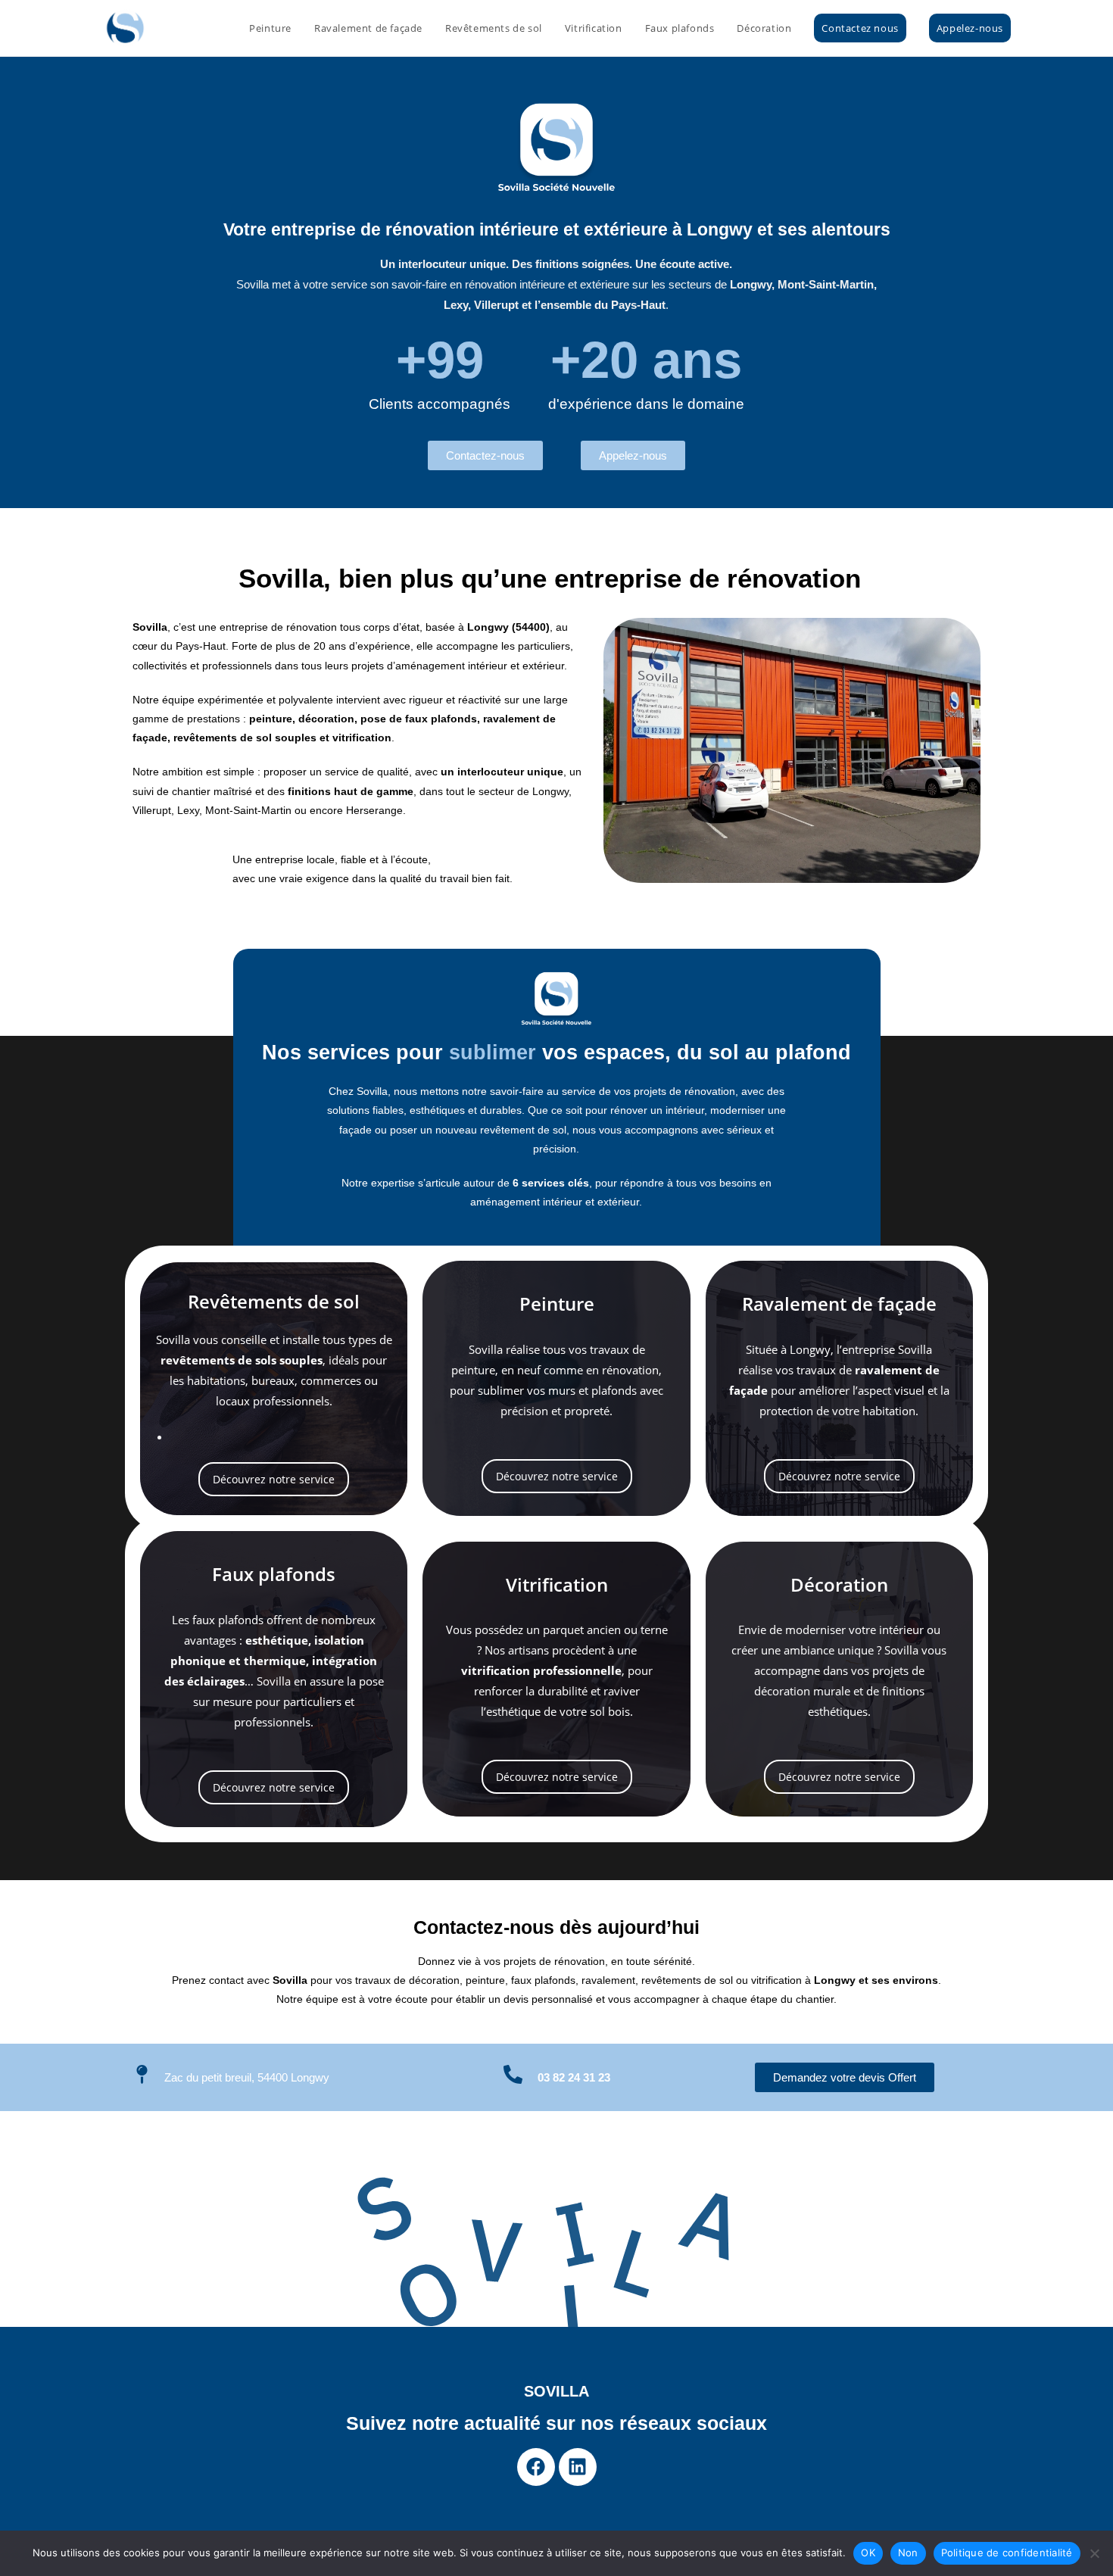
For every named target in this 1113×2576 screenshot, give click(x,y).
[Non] (1094, 2553)
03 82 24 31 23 (574, 2077)
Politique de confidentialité (1007, 2553)
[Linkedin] (578, 2467)
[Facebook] (536, 2467)
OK (868, 2553)
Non (908, 2553)
